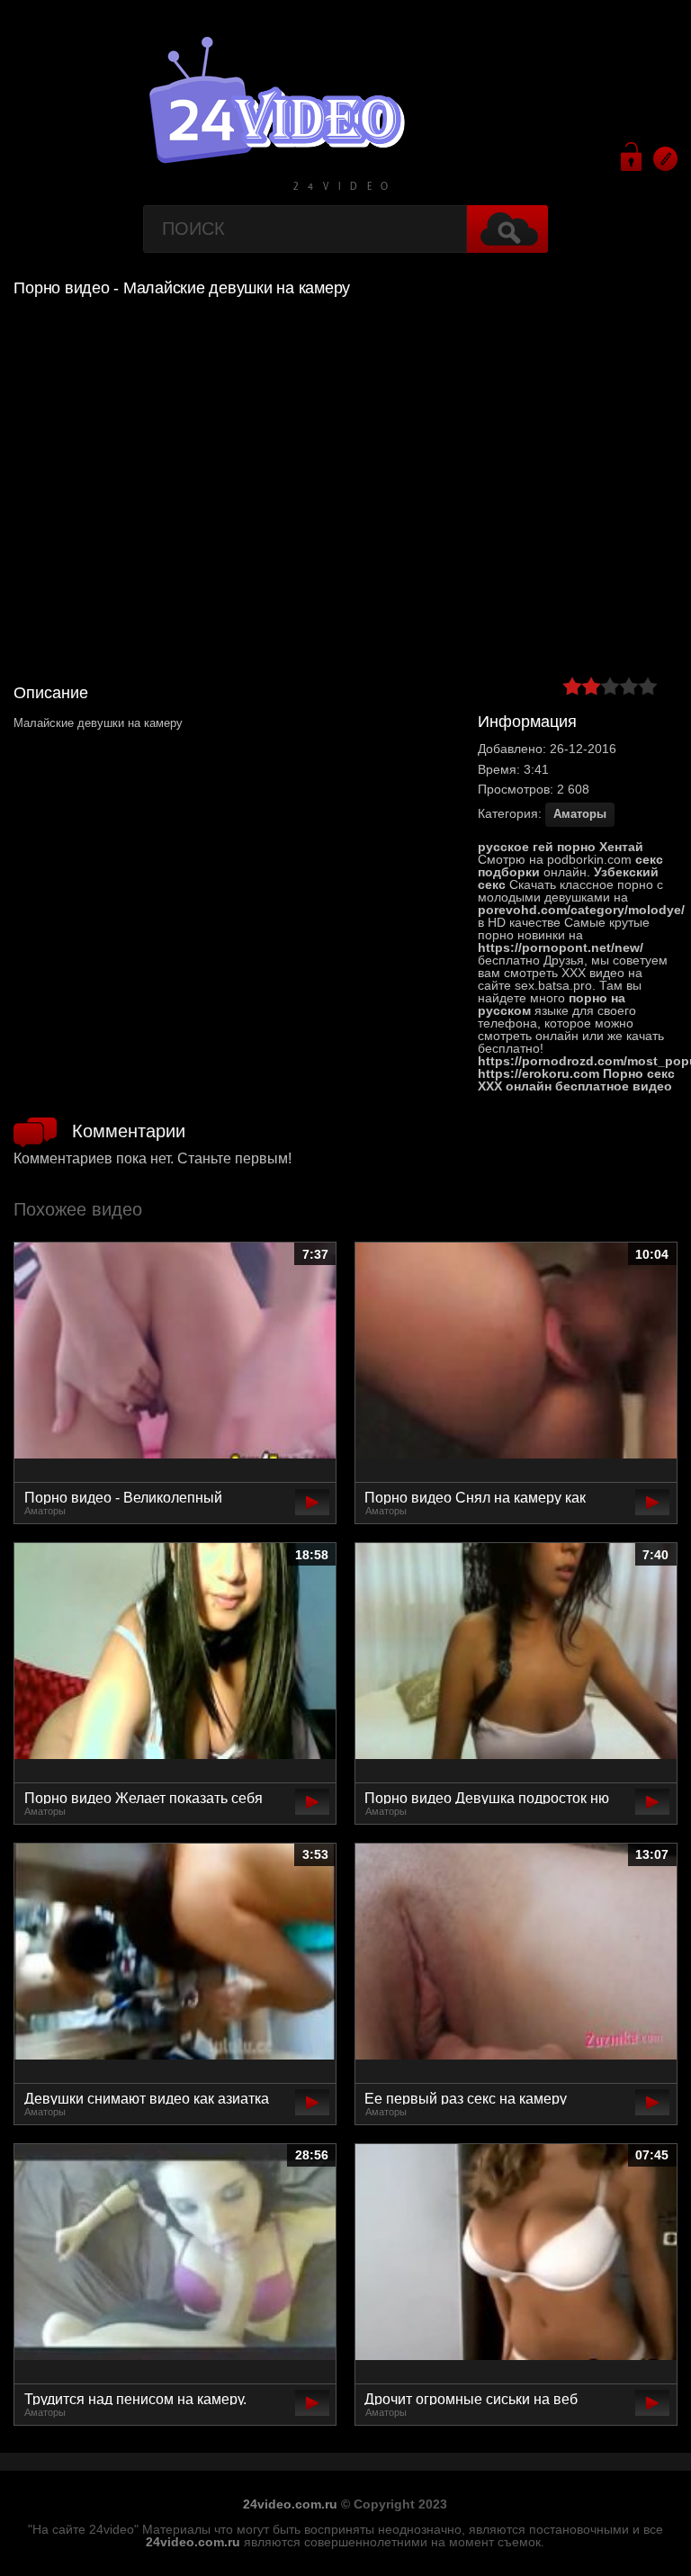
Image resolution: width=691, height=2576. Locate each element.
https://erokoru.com (538, 1073)
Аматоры (580, 814)
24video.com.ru (290, 2504)
